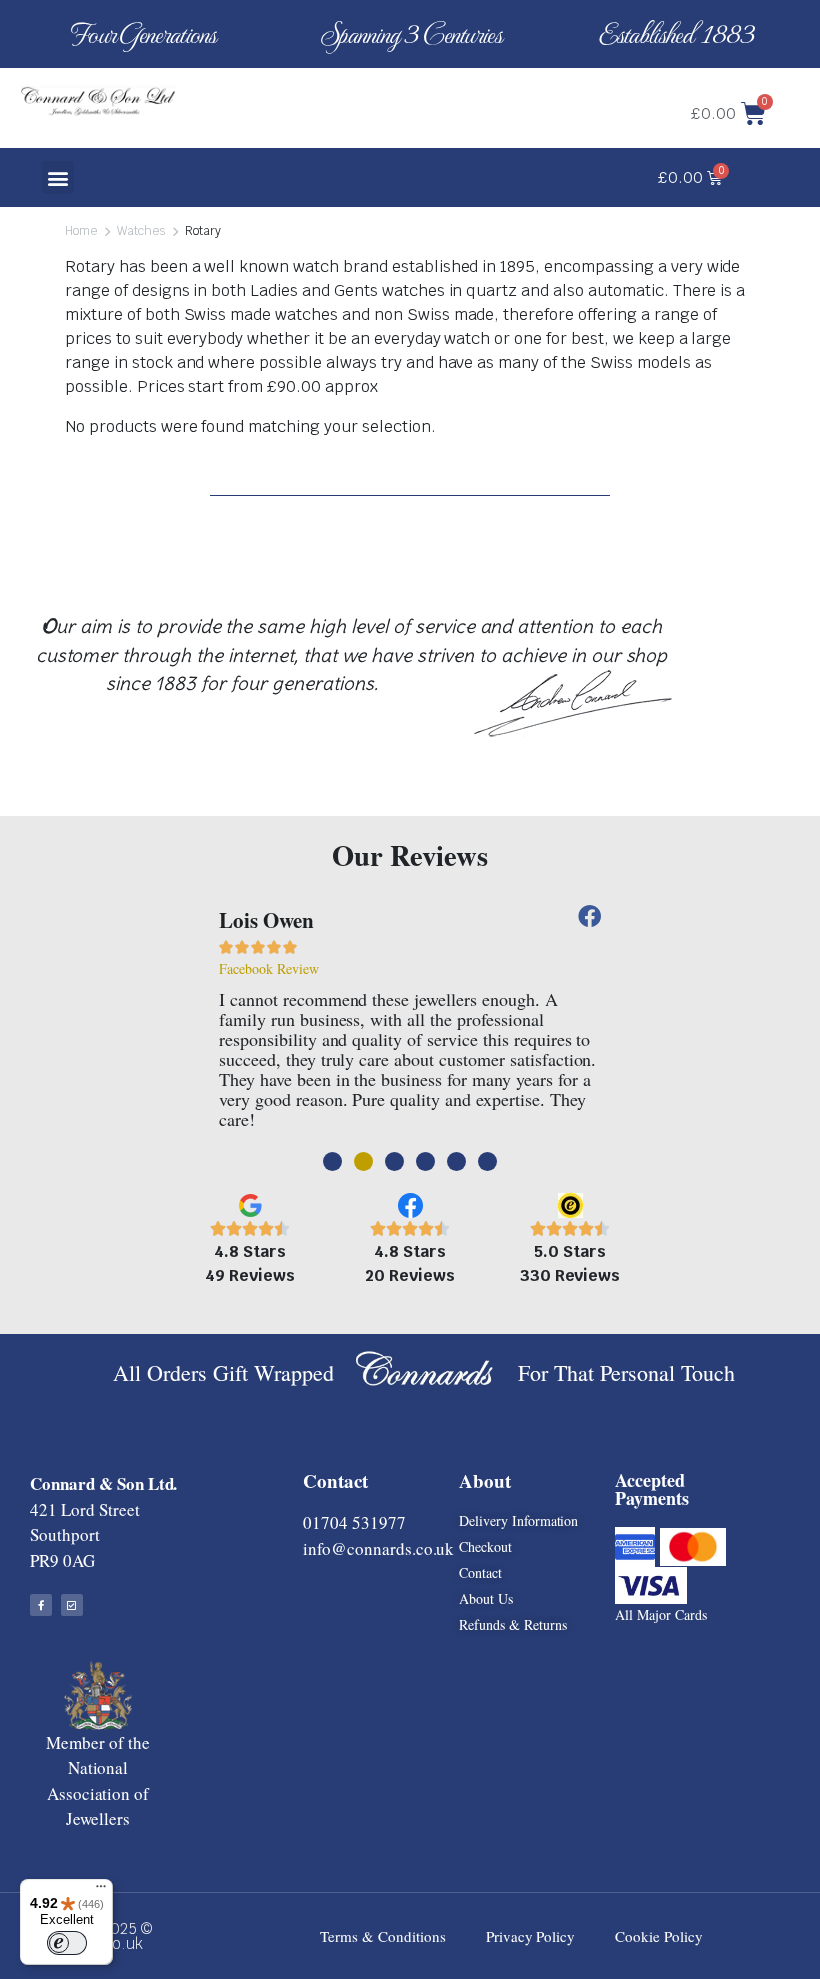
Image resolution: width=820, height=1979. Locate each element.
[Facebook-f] (41, 1605)
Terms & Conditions (382, 1936)
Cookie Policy (659, 1936)
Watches (141, 231)
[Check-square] (72, 1605)
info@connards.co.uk (378, 1548)
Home (81, 231)
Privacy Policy (531, 1936)
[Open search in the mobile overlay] (392, 86)
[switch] (67, 1943)
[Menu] (101, 1891)
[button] (58, 177)
